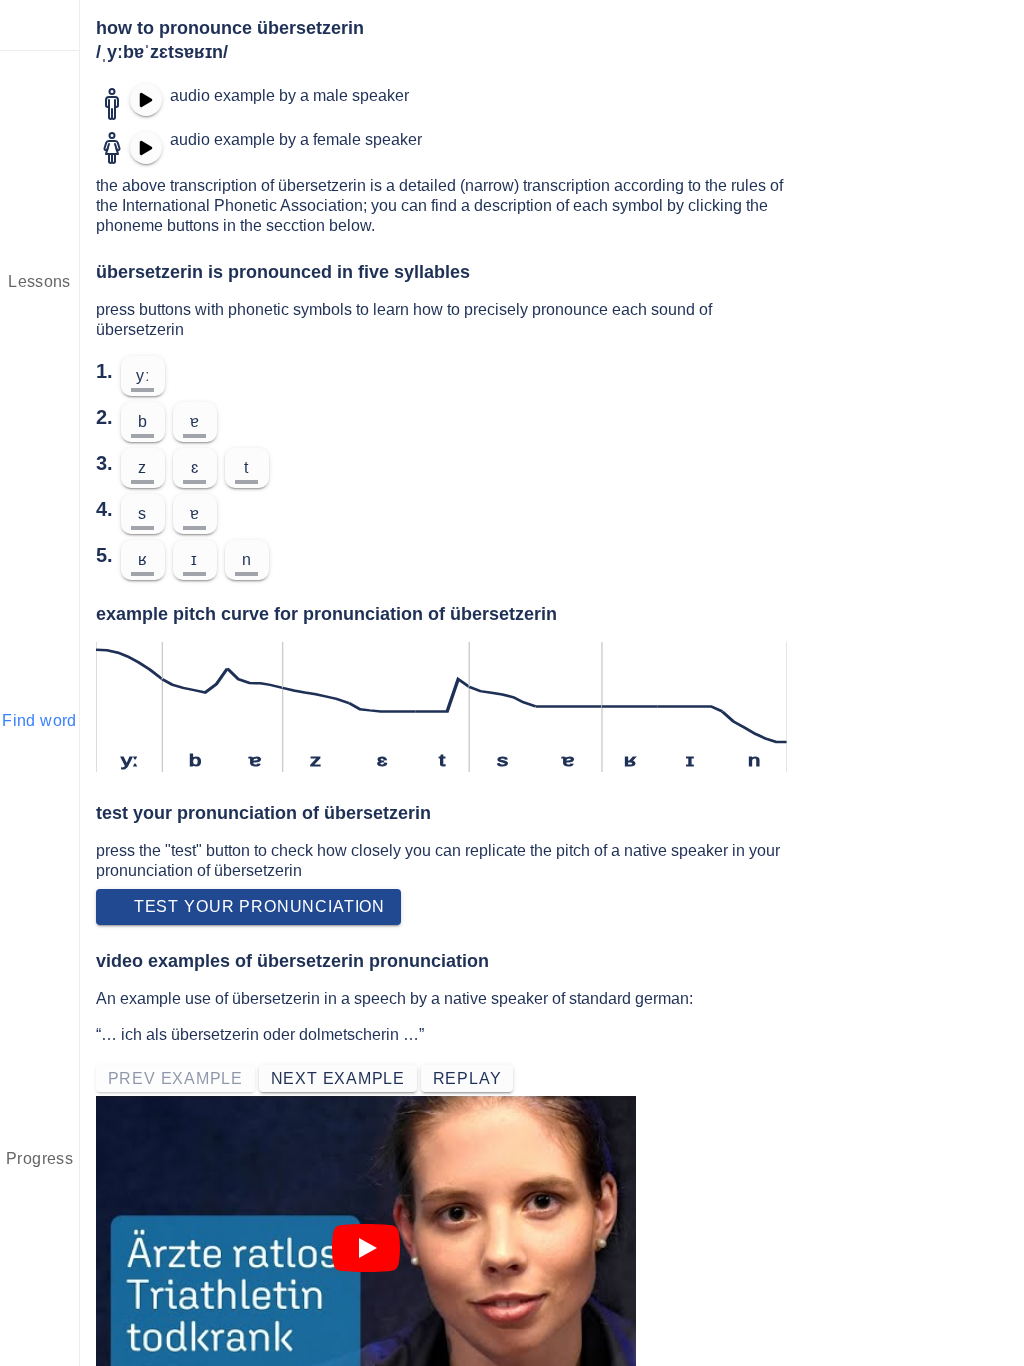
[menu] (40, 25)
